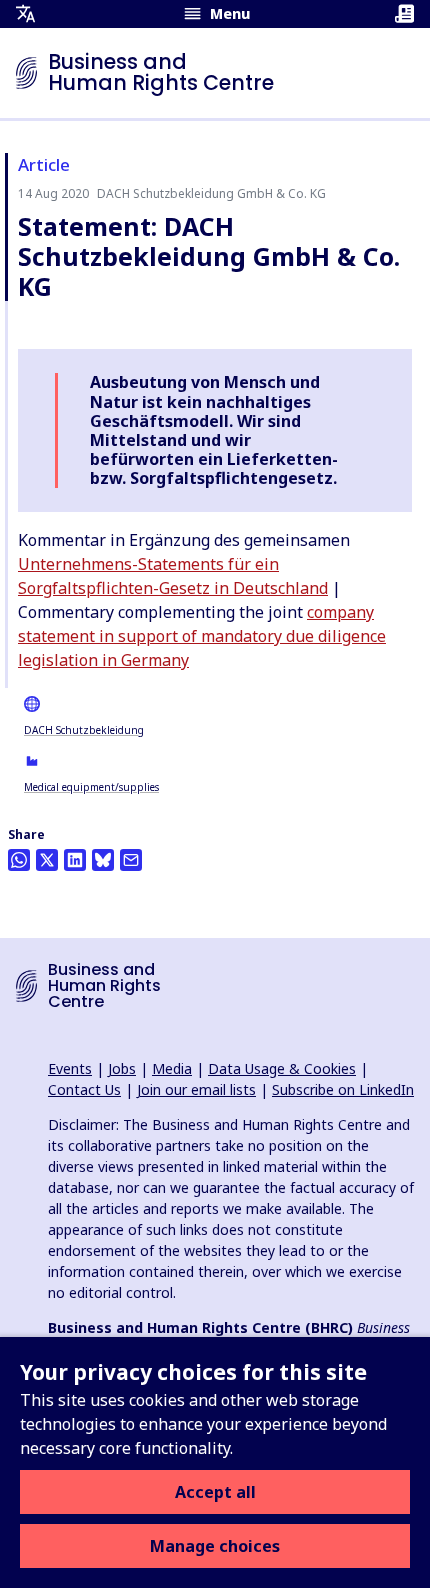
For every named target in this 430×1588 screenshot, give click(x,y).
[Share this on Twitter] (47, 860)
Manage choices (215, 1546)
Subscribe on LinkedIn (343, 1089)
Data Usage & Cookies (282, 1068)
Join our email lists (196, 1089)
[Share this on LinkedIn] (75, 860)
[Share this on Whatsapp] (19, 860)
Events (70, 1068)
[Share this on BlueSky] (103, 860)
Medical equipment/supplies (91, 787)
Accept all (215, 1492)
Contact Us (84, 1089)
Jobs (122, 1068)
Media (172, 1068)
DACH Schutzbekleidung (84, 730)
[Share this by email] (131, 860)
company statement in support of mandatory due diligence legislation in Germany (202, 636)
